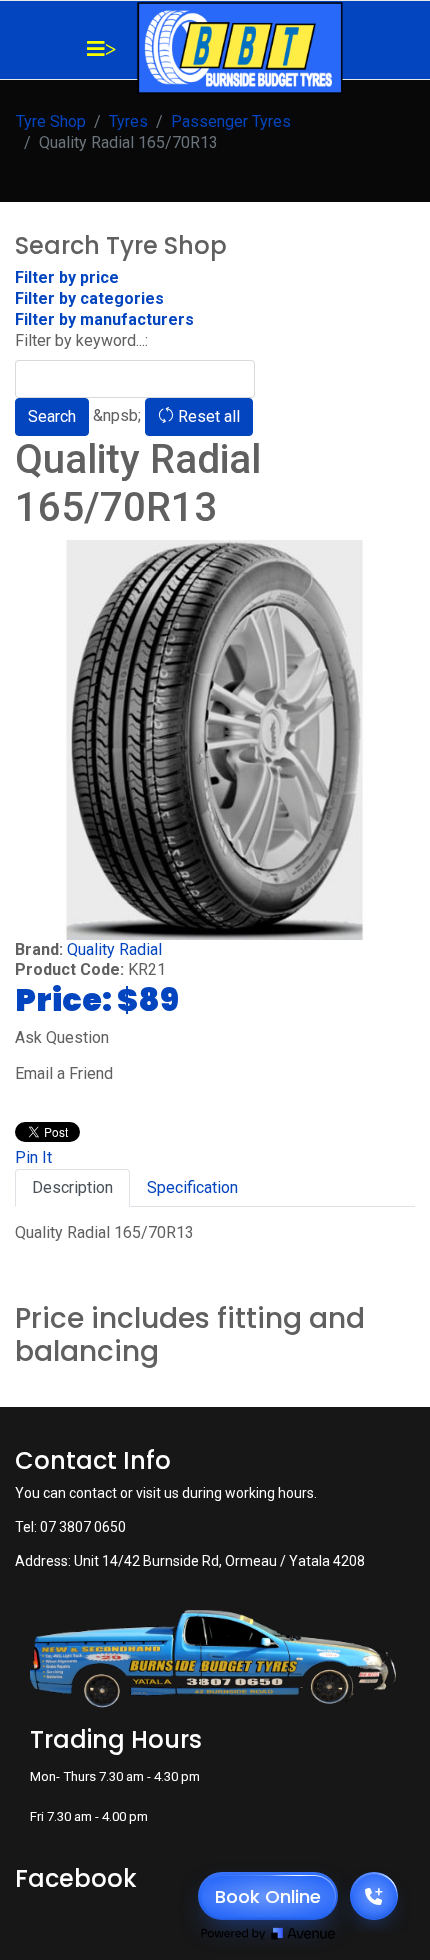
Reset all (207, 416)
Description (72, 1187)
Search (52, 416)
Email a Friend (64, 1073)
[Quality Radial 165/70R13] (215, 740)
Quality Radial (114, 949)
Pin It (33, 1157)
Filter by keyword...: (81, 340)
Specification (192, 1187)
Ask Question (62, 1037)
